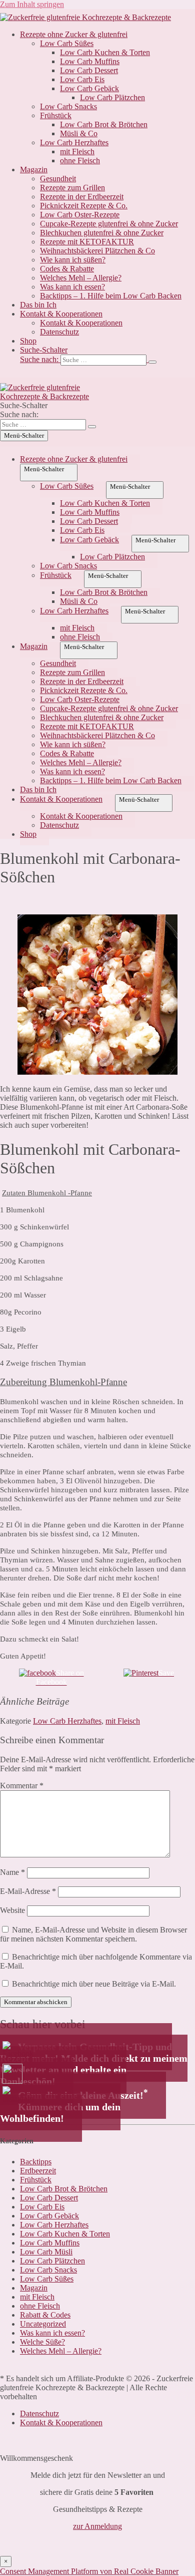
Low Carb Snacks (68, 106)
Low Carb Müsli (46, 2252)
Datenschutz (59, 332)
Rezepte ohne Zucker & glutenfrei (74, 34)
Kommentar (22, 1786)
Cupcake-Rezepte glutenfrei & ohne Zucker (109, 224)
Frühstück (56, 115)
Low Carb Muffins (90, 61)
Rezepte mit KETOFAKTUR (87, 242)
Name (12, 1872)
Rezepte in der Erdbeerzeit (82, 197)
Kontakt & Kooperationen (61, 314)
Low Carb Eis (82, 79)
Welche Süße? (42, 2342)
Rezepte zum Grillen (72, 188)
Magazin (34, 170)
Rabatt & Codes (45, 2315)
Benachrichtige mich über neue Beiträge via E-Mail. (94, 1984)
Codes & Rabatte (67, 269)
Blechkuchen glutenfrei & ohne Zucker (102, 233)
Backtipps (36, 2162)
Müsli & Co (79, 133)
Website (12, 1910)
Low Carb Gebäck (89, 88)
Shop (28, 341)
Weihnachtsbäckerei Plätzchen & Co (97, 251)
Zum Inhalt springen (32, 4)
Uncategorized (43, 2324)
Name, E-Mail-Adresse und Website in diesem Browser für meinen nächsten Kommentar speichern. (93, 1934)
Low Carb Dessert (89, 70)
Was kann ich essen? (72, 287)
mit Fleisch (77, 151)
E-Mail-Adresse (28, 1891)
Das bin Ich (38, 305)
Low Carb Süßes (67, 43)
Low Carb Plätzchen (112, 97)
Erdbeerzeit (38, 2171)
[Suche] (152, 362)
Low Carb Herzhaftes (74, 142)
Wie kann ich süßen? (73, 260)
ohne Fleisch (80, 160)
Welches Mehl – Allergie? (81, 278)
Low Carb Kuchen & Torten (105, 52)
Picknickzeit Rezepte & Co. (84, 206)
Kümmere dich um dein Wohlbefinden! (60, 2113)
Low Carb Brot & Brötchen (104, 124)
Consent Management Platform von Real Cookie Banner (89, 2571)
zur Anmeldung (97, 2526)
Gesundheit (58, 179)
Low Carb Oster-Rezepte (80, 215)
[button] (107, 356)
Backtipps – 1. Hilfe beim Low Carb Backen (111, 296)
